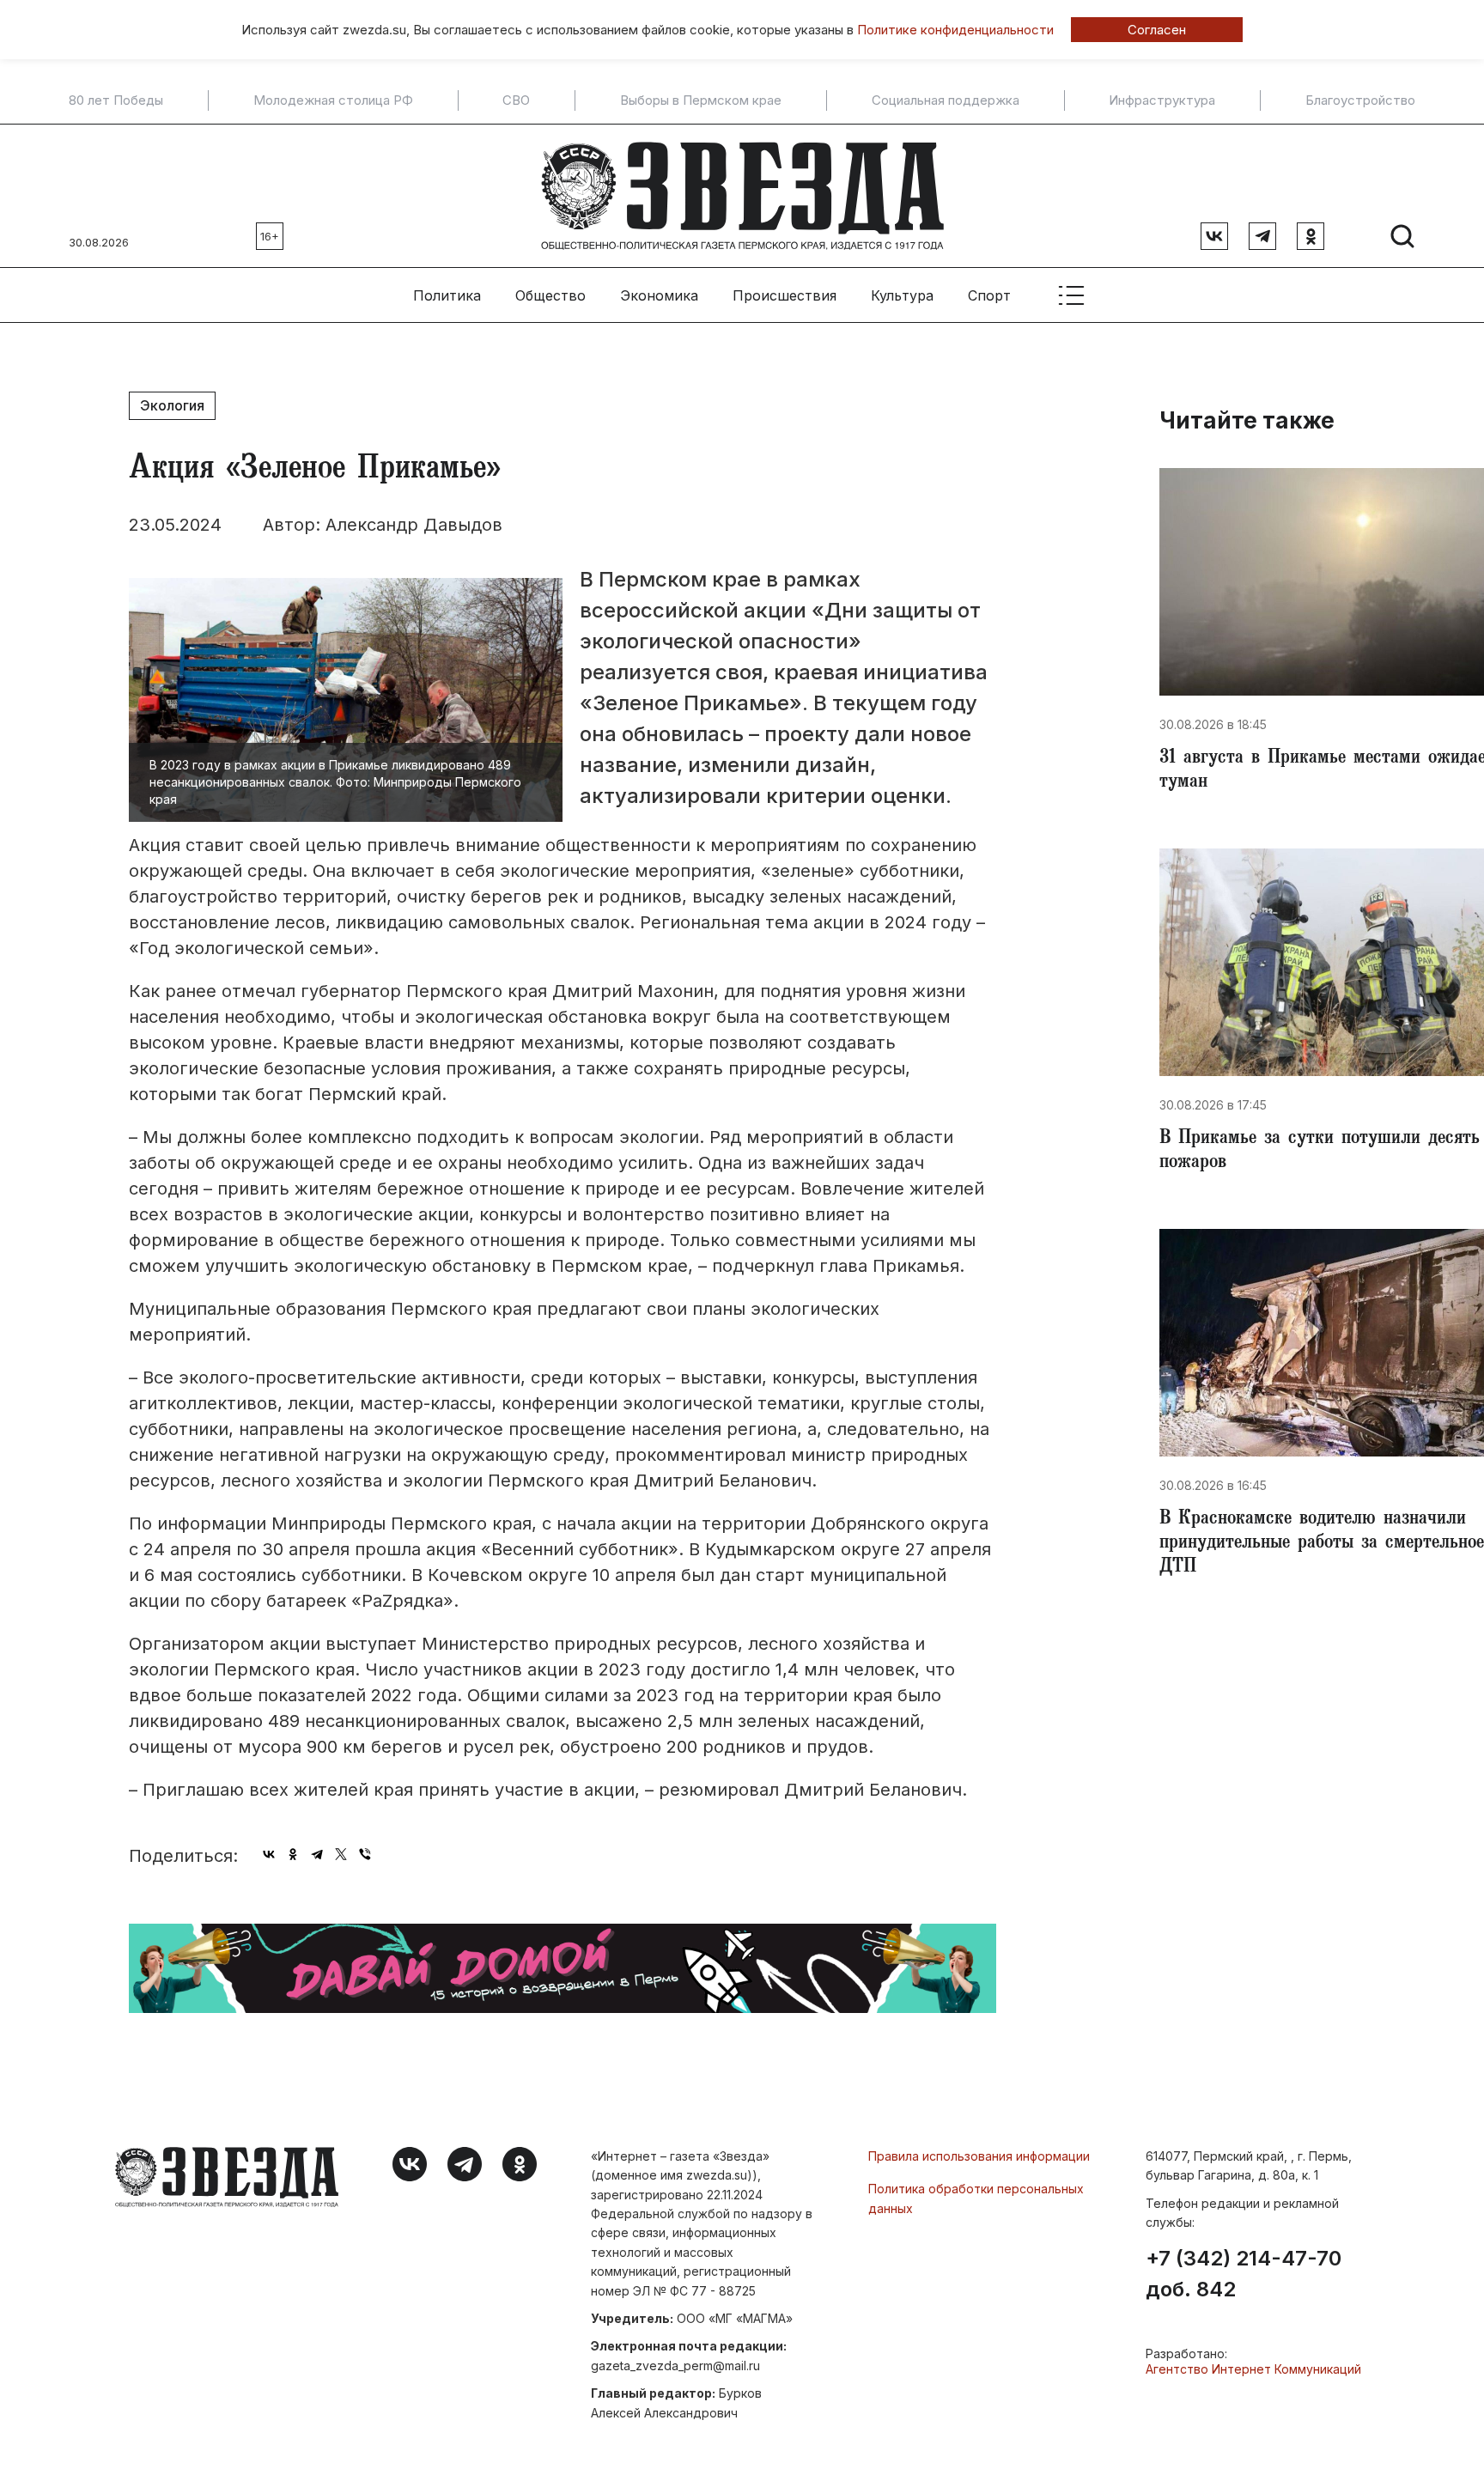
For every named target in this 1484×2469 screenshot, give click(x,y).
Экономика (659, 295)
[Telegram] (317, 1854)
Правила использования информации (979, 2156)
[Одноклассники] (293, 1854)
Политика (447, 295)
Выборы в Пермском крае (701, 100)
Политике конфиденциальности (955, 30)
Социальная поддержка (946, 100)
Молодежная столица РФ (333, 100)
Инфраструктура (1162, 100)
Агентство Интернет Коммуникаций (1253, 2369)
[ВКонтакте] (269, 1854)
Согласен (1157, 30)
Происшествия (785, 295)
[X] (341, 1854)
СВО (516, 100)
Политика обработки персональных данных (976, 2198)
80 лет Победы (116, 100)
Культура (902, 295)
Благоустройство (1360, 100)
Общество (550, 295)
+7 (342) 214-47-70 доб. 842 (1244, 2274)
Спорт (989, 295)
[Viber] (365, 1854)
